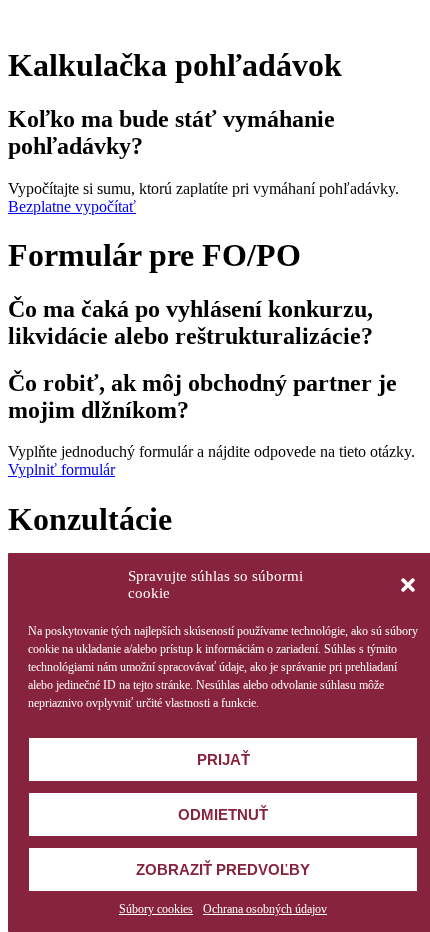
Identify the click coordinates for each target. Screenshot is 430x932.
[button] (408, 585)
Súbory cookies (156, 909)
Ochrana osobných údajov (265, 909)
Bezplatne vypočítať (72, 206)
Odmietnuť (223, 814)
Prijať (223, 759)
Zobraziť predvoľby (223, 869)
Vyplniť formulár (61, 469)
